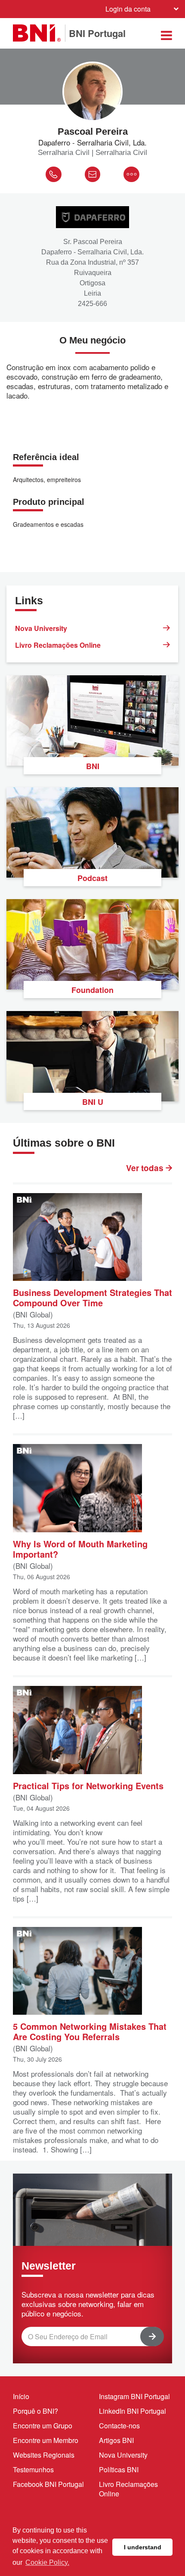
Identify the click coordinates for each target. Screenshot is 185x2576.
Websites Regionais (44, 2455)
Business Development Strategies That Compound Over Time (92, 1297)
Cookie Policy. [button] (47, 2562)
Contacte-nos (119, 2426)
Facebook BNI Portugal (48, 2484)
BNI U (93, 1102)
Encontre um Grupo (43, 2426)
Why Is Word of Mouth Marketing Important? (80, 1548)
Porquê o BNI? (35, 2411)
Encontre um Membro (46, 2440)
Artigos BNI (116, 2440)
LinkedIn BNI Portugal (133, 2411)
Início (21, 2396)
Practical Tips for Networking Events (88, 1785)
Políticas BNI (119, 2469)
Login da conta (128, 9)
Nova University (41, 628)
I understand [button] (143, 2547)
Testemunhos (33, 2469)
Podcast (92, 878)
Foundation (92, 990)
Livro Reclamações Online (58, 645)
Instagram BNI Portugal (134, 2396)
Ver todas (146, 1168)
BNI (93, 766)
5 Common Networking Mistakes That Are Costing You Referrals (90, 2031)
